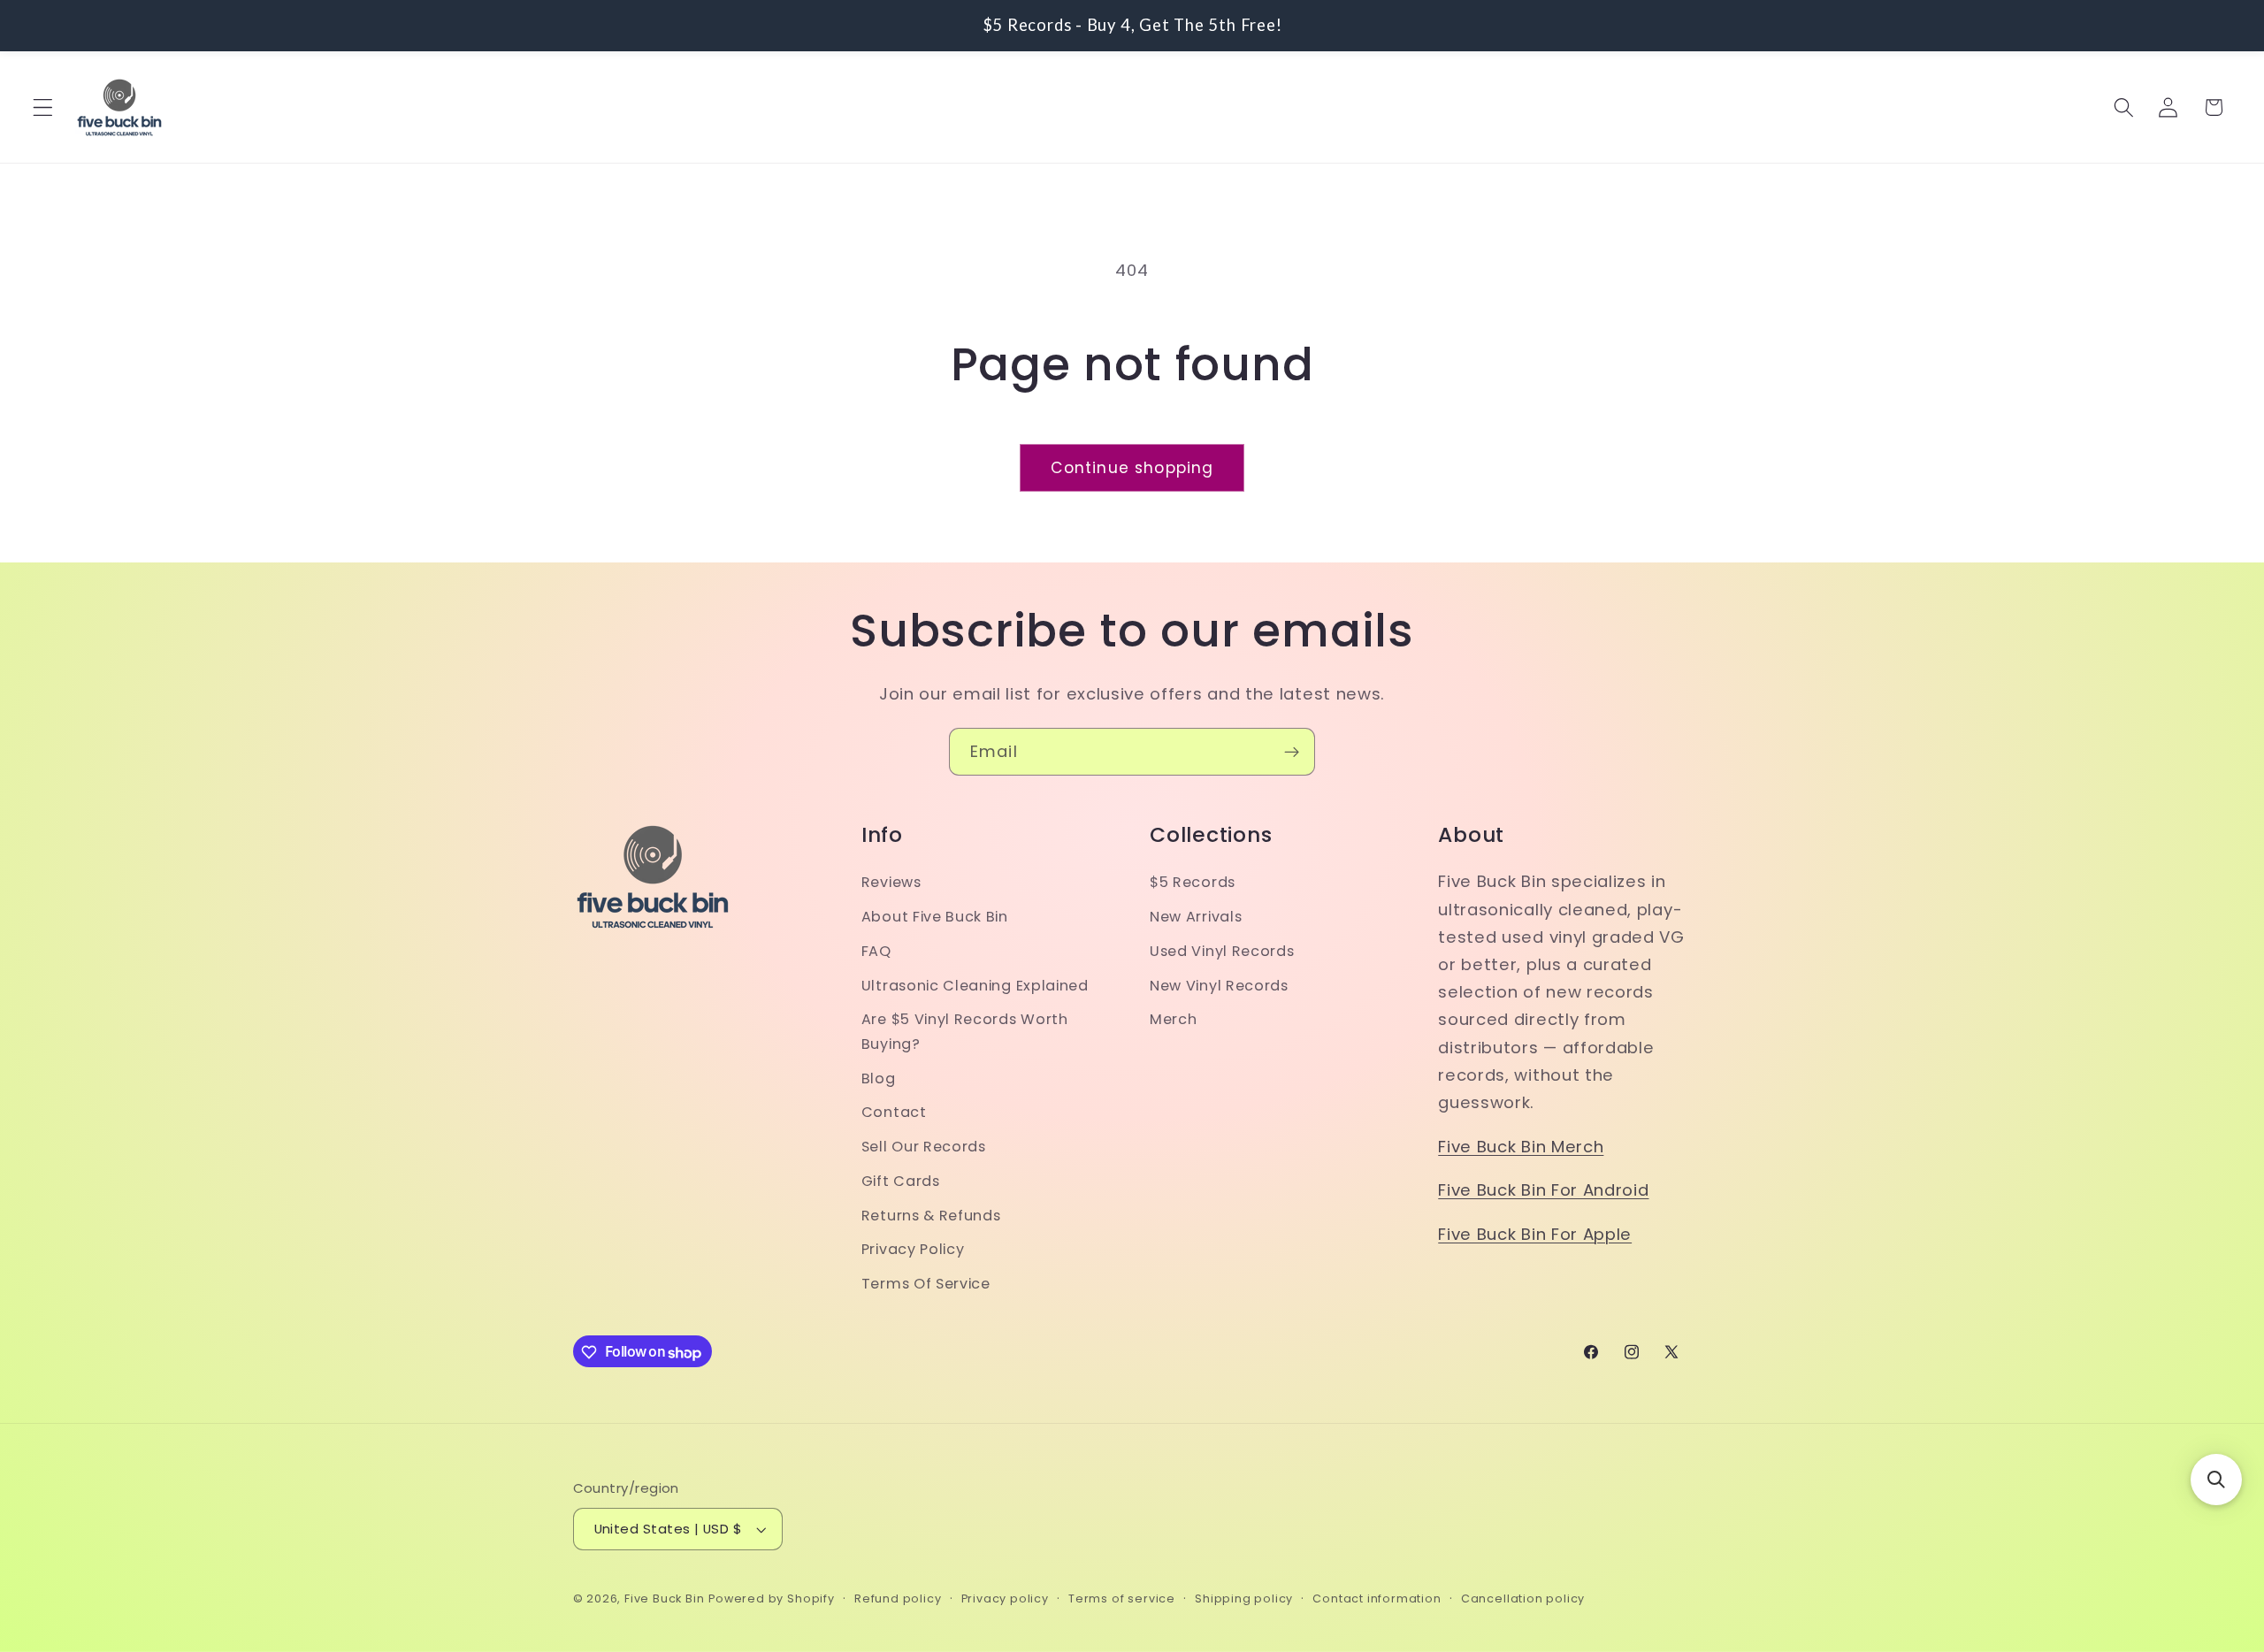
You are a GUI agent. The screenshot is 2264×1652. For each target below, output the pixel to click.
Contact (894, 1113)
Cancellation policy (1523, 1599)
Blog (879, 1078)
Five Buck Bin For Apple (1535, 1234)
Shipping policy (1244, 1599)
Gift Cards (901, 1181)
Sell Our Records (924, 1147)
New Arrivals (1196, 918)
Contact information (1377, 1599)
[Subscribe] (1292, 752)
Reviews (891, 883)
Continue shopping (1132, 468)
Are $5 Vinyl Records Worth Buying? (965, 1032)
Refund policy (898, 1599)
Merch (1173, 1020)
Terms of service (1122, 1599)
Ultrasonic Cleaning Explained (975, 986)
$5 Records (1193, 883)
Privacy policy (1005, 1599)
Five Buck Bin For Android (1543, 1191)
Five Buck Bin (664, 1599)
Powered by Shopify (772, 1599)
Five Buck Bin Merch (1521, 1147)
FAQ (876, 951)
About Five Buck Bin (935, 918)
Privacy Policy (913, 1250)
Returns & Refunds (931, 1216)
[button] (43, 107)
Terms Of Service (926, 1285)
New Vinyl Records (1219, 986)
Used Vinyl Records (1222, 951)
